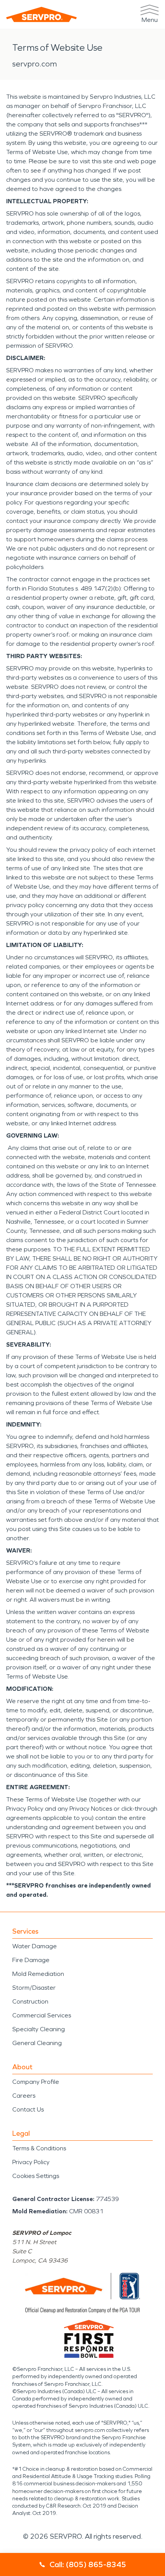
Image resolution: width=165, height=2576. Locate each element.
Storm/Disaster (34, 1988)
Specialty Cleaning (39, 2029)
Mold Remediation (38, 1974)
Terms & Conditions (39, 2148)
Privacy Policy (31, 2162)
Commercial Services (42, 2015)
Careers (24, 2096)
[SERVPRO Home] (41, 14)
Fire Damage (31, 1960)
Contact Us (28, 2109)
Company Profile (36, 2082)
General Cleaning (37, 2043)
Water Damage (35, 1946)
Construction (30, 2001)
